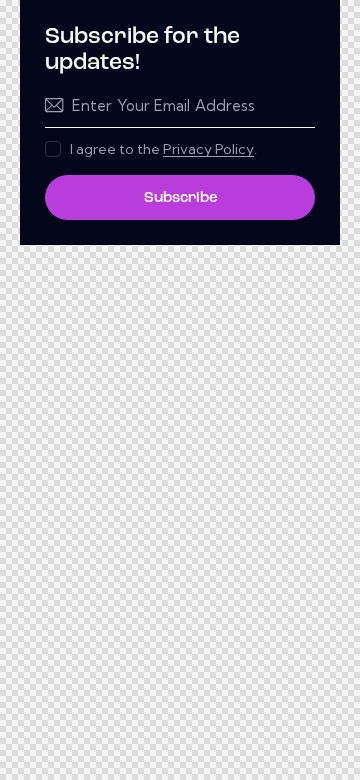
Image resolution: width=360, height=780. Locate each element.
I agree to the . (163, 149)
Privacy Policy (208, 149)
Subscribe (180, 198)
